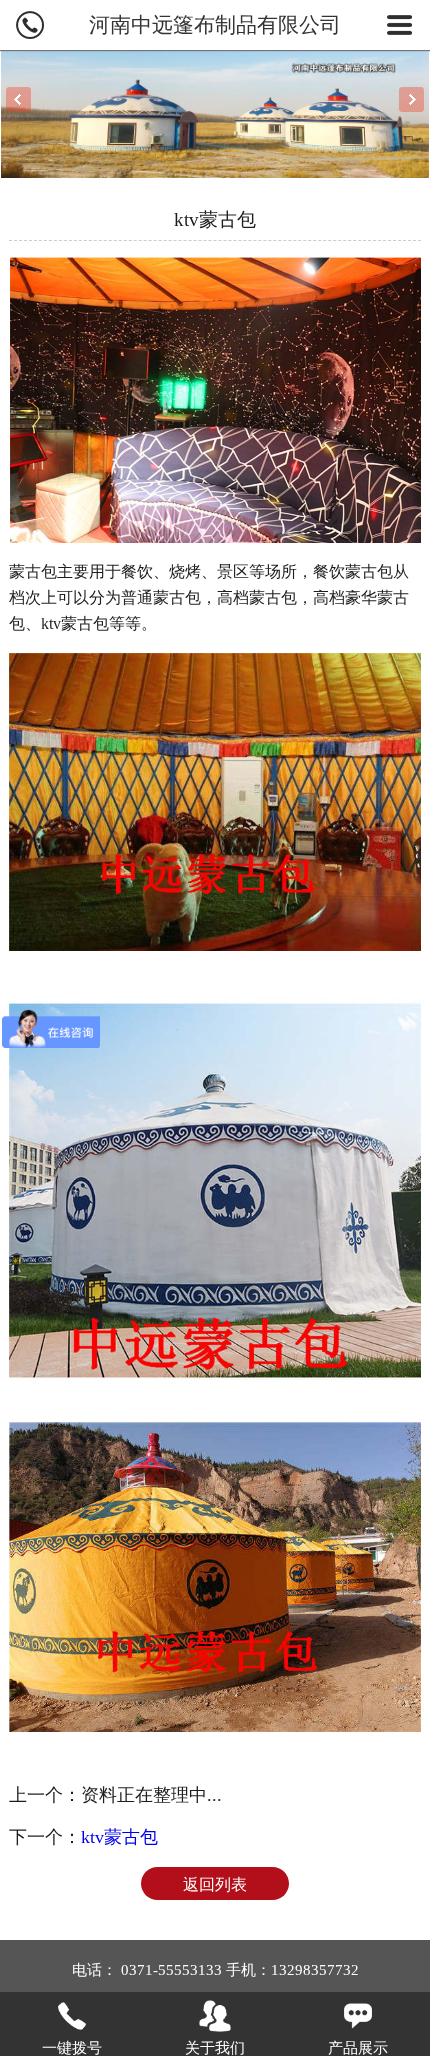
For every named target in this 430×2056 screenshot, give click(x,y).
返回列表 (215, 1884)
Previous (18, 99)
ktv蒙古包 (119, 1837)
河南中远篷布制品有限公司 (215, 25)
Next (411, 99)
